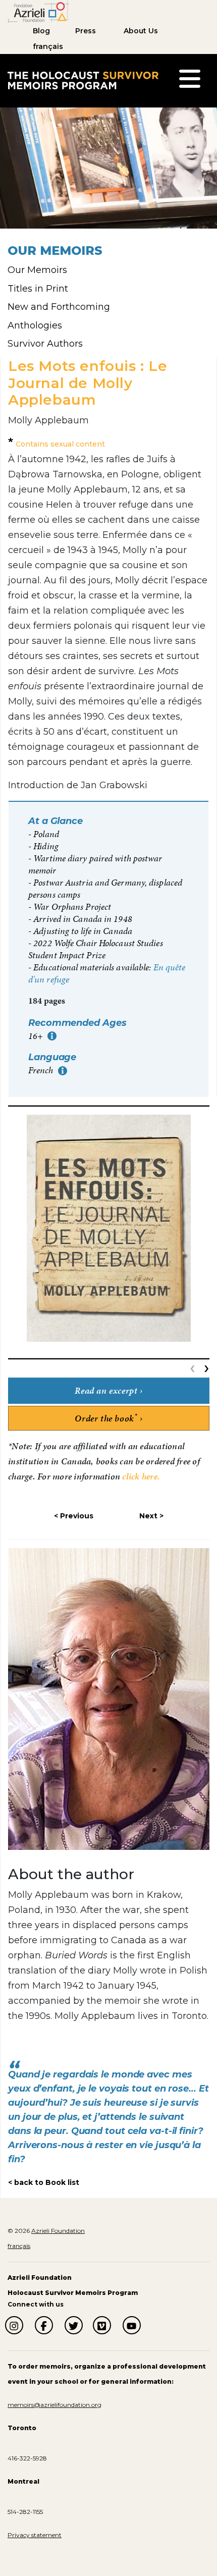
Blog (41, 31)
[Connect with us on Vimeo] (102, 2325)
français (48, 46)
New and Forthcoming (59, 307)
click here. (141, 1476)
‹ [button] (195, 1367)
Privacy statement (35, 2535)
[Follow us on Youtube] (132, 2325)
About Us (141, 31)
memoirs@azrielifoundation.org (55, 2405)
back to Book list (47, 2182)
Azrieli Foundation (58, 2231)
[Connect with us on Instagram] (14, 2325)
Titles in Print (38, 289)
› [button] (207, 1367)
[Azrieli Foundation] (38, 11)
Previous (77, 1516)
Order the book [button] (106, 1418)
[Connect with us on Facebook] (44, 2325)
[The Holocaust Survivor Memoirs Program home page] (83, 80)
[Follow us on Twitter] (74, 2325)
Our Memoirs (37, 270)
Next (148, 1516)
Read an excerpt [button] (106, 1390)
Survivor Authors (45, 344)
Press (86, 31)
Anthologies (35, 325)
